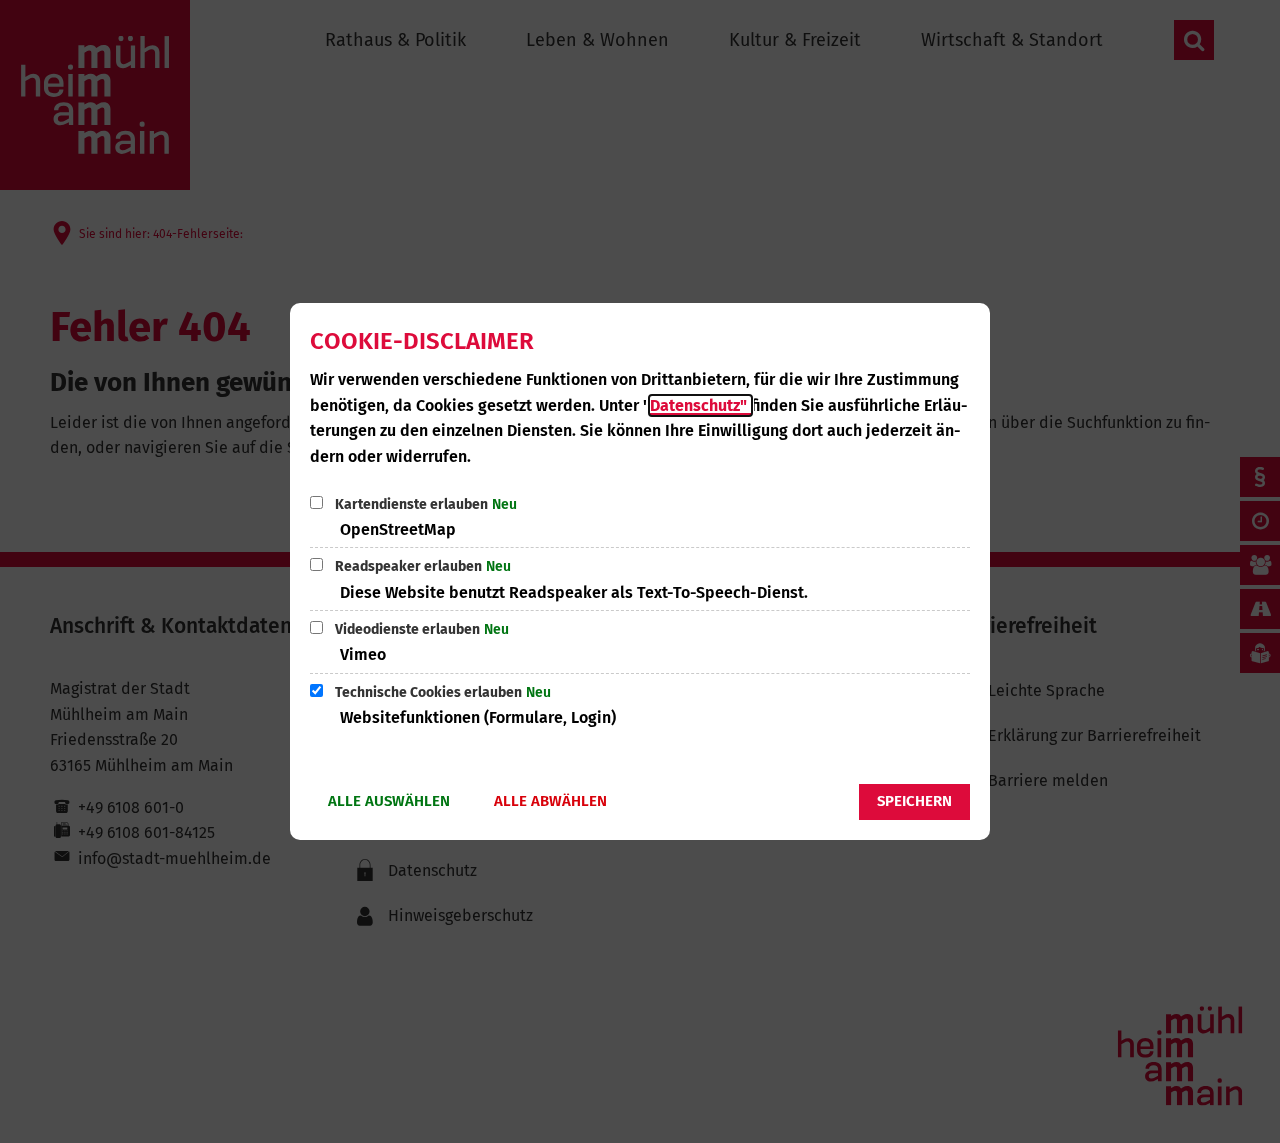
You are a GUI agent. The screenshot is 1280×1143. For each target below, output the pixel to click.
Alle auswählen (389, 801)
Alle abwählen (550, 801)
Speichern (914, 801)
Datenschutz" (700, 405)
